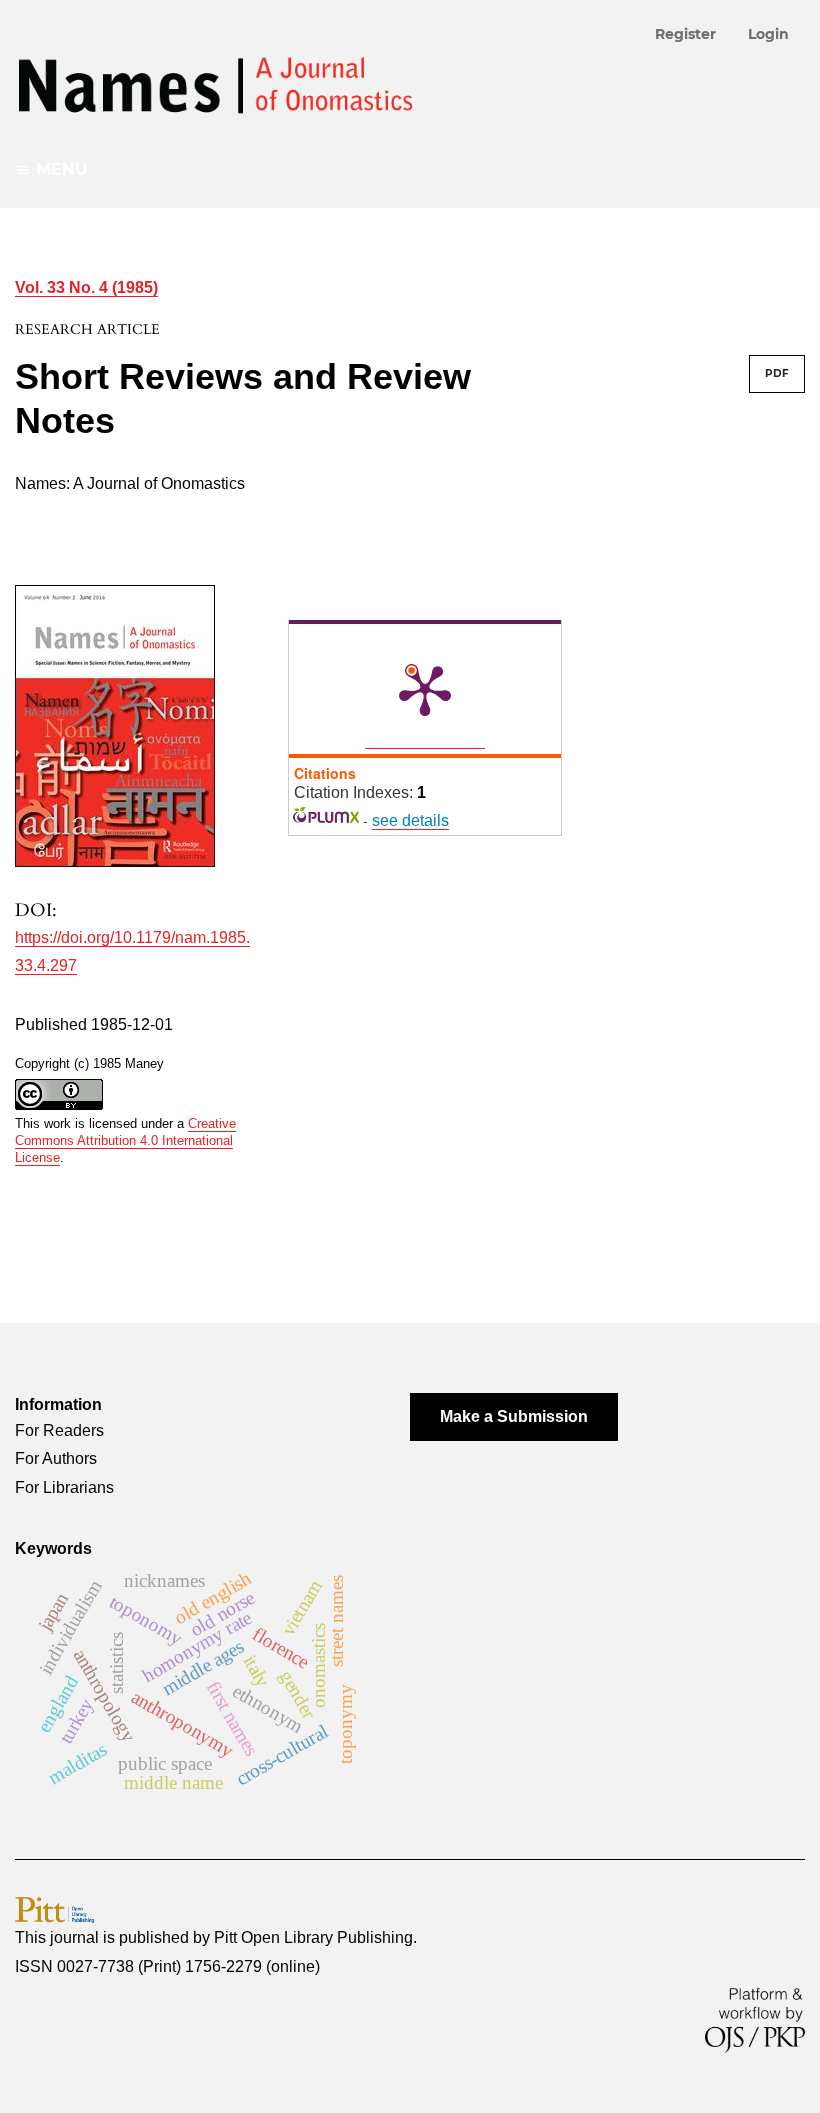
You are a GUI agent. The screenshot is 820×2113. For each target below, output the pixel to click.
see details (410, 820)
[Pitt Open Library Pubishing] (54, 1908)
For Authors (56, 1458)
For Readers (59, 1430)
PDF (777, 373)
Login (768, 34)
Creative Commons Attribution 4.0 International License (125, 1140)
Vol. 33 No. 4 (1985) (86, 287)
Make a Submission (514, 1416)
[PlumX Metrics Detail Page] (425, 689)
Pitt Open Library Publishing (313, 1937)
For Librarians (64, 1487)
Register (685, 34)
